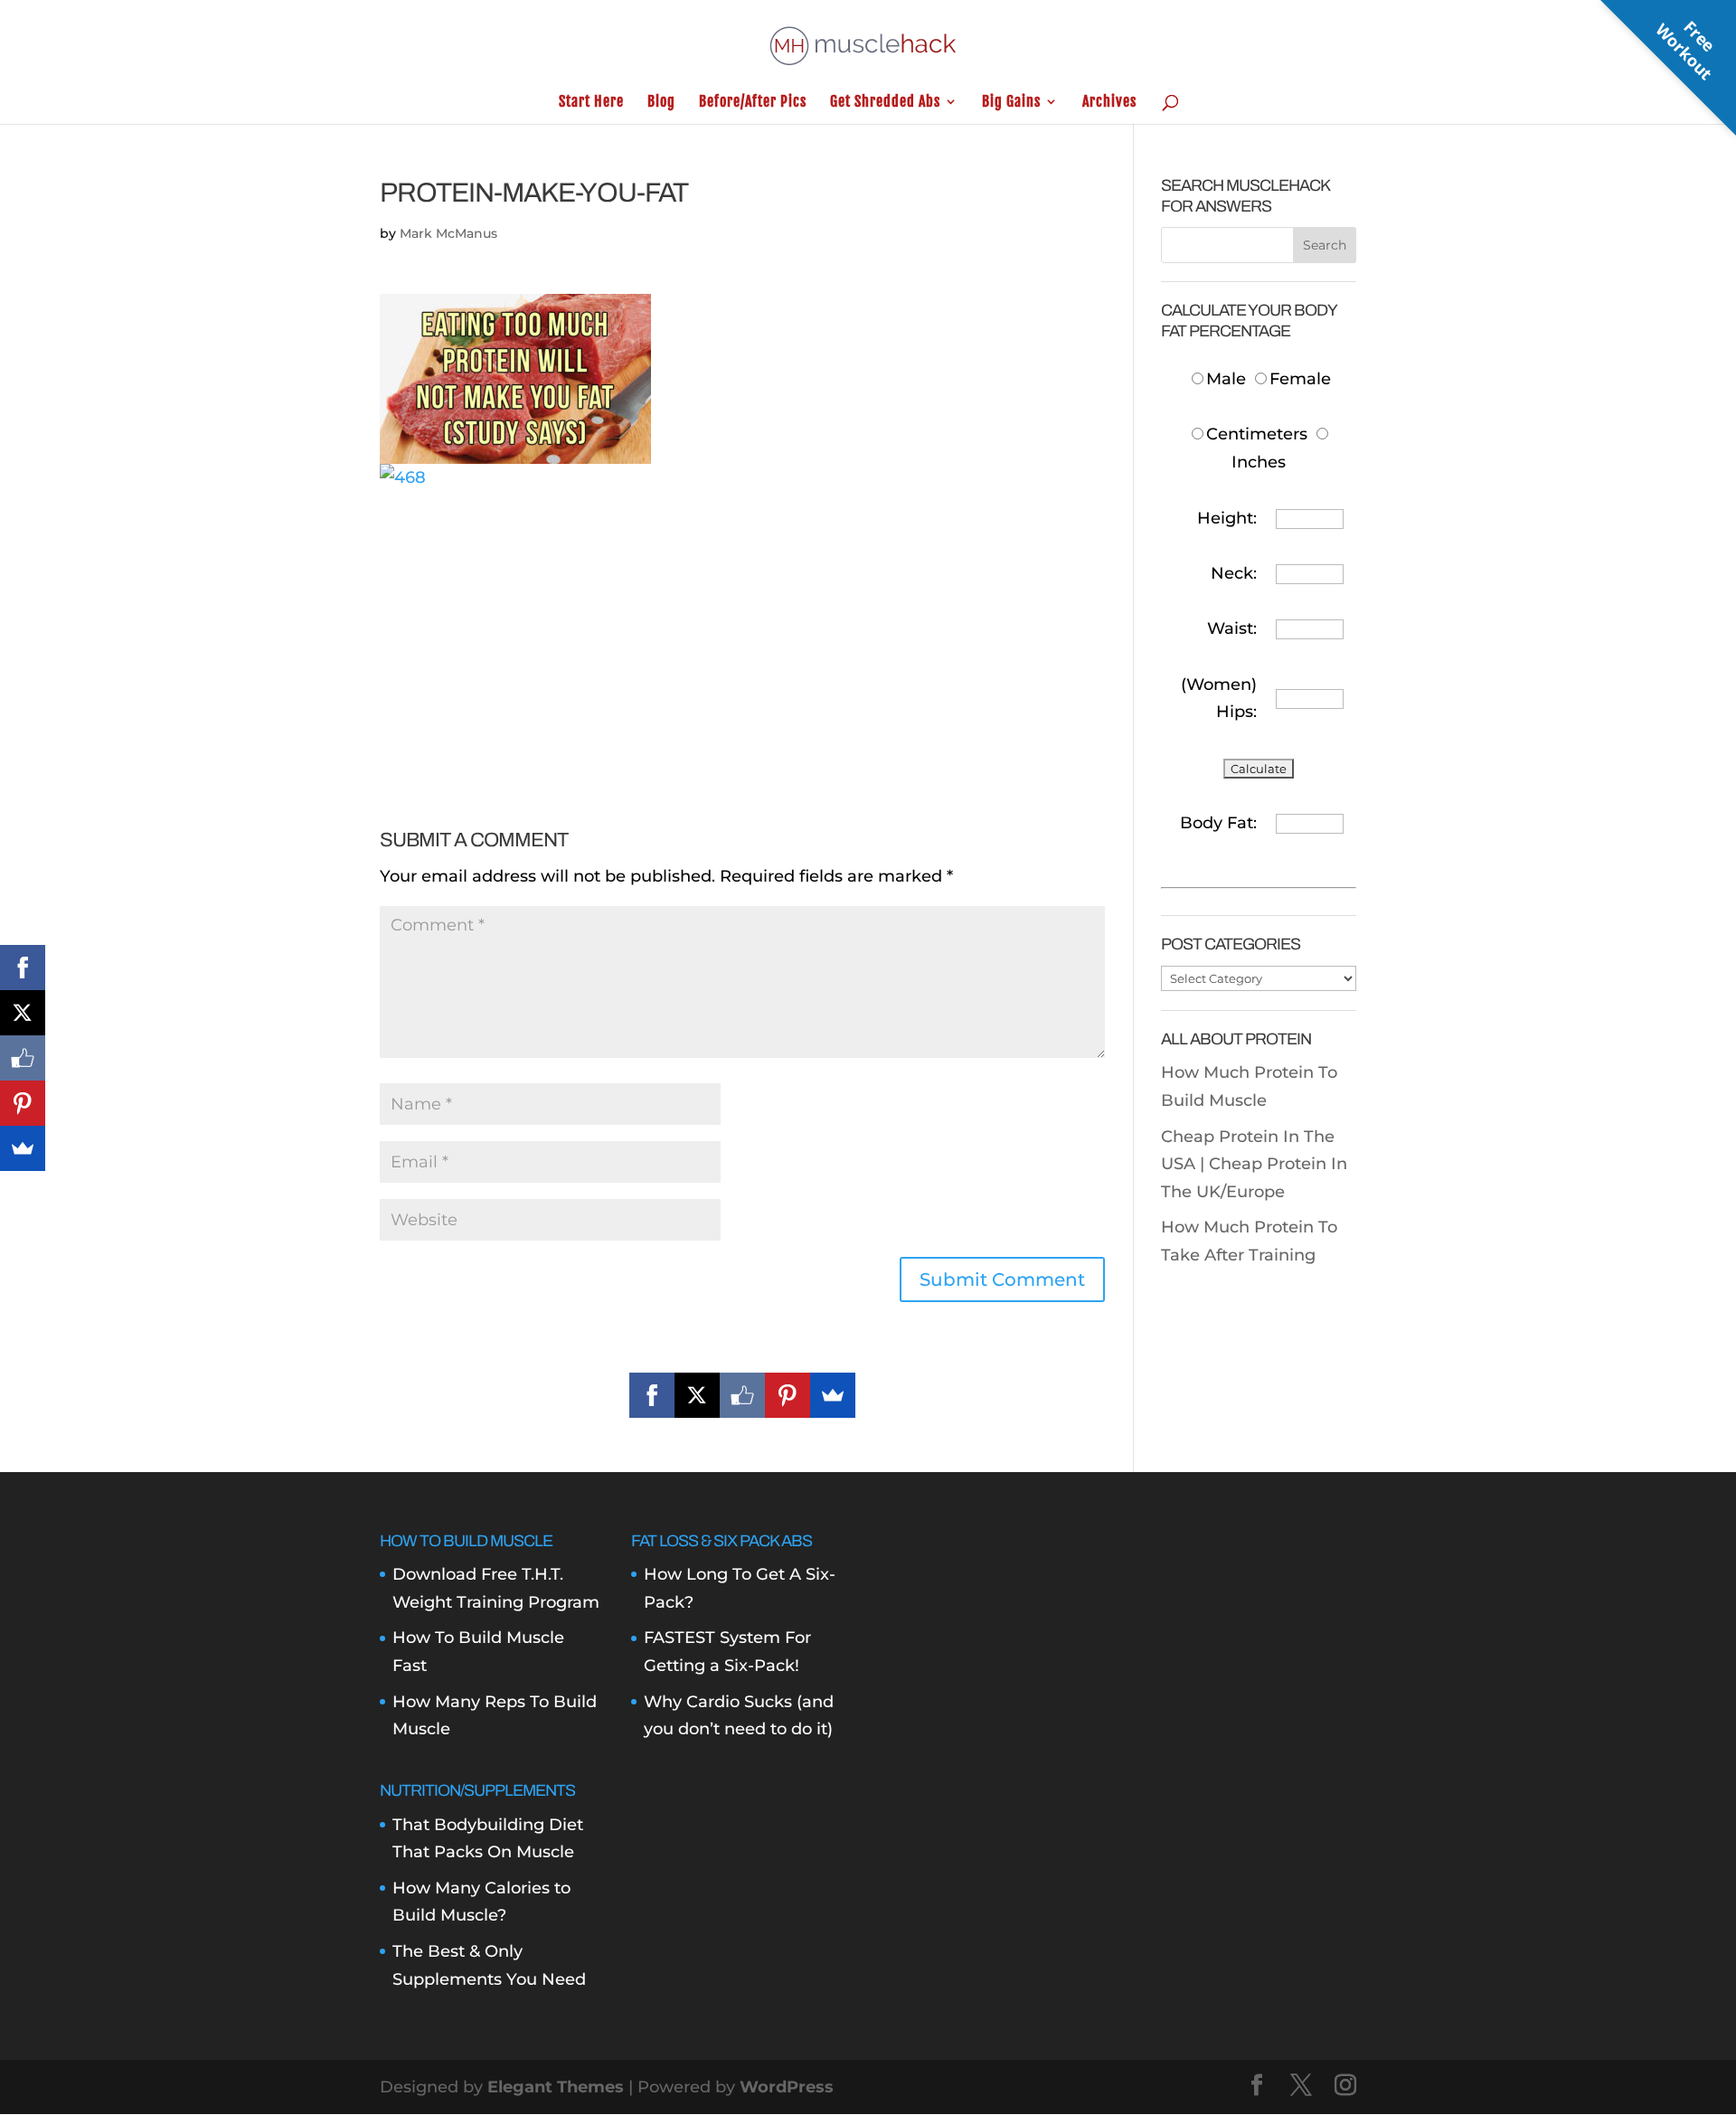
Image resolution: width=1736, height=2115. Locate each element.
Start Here (591, 103)
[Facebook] (652, 1395)
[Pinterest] (788, 1395)
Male (1228, 379)
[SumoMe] (833, 1395)
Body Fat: (1218, 823)
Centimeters (1257, 434)
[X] (697, 1395)
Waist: (1232, 628)
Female (1300, 379)
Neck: (1234, 573)
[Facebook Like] (742, 1395)
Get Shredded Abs (885, 103)
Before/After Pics (753, 103)
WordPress (787, 2087)
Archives (1109, 103)
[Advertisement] (742, 618)
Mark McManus (448, 233)
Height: (1227, 518)
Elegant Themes (556, 2087)
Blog (661, 103)
